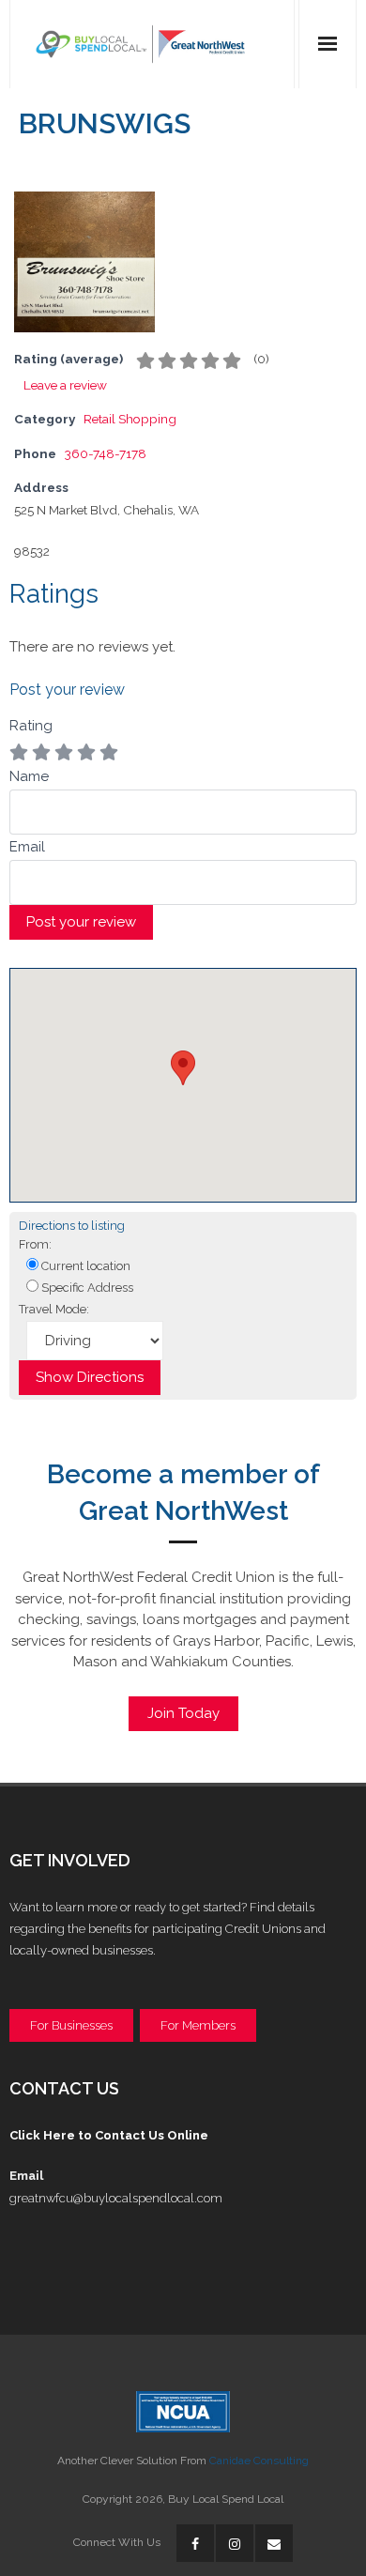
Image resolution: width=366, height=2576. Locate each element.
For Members (198, 2025)
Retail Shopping (130, 419)
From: (35, 1244)
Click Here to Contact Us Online (109, 2135)
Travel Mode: (54, 1309)
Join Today (183, 1713)
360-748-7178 (106, 453)
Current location (84, 1266)
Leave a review (65, 385)
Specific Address (86, 1288)
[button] (183, 1068)
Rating (31, 726)
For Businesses (71, 2025)
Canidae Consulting (259, 2461)
